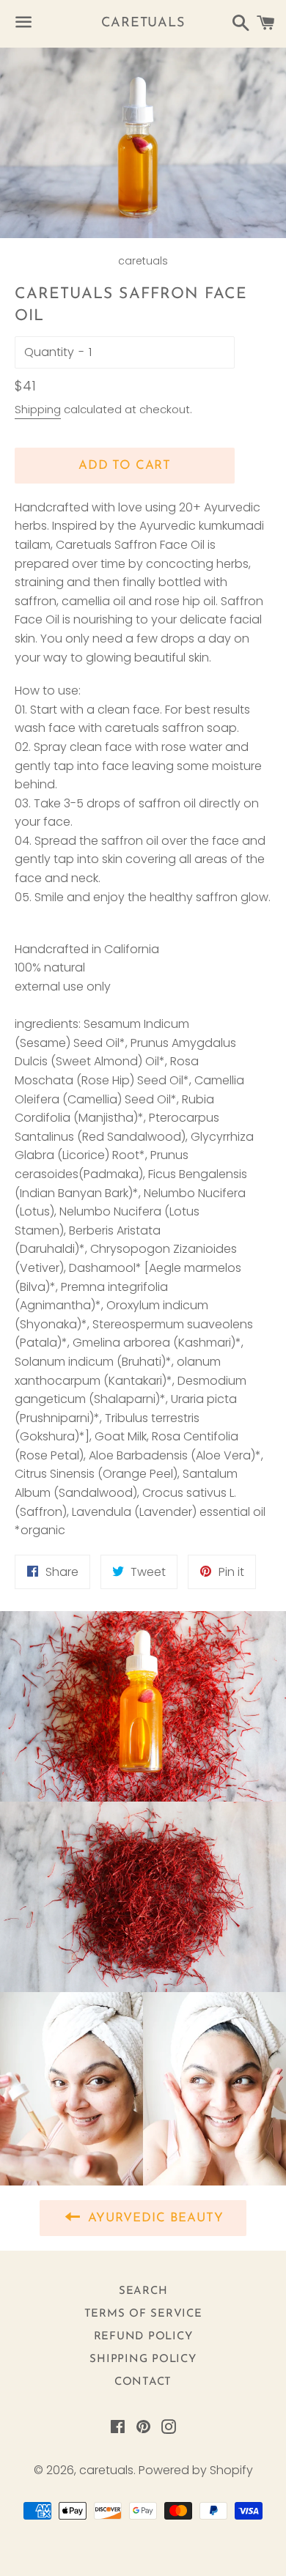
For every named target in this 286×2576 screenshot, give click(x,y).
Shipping (38, 409)
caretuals (143, 23)
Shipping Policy (143, 2360)
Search (143, 2291)
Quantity (49, 352)
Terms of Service (143, 2314)
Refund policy (143, 2337)
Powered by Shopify (196, 2470)
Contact (143, 2382)
